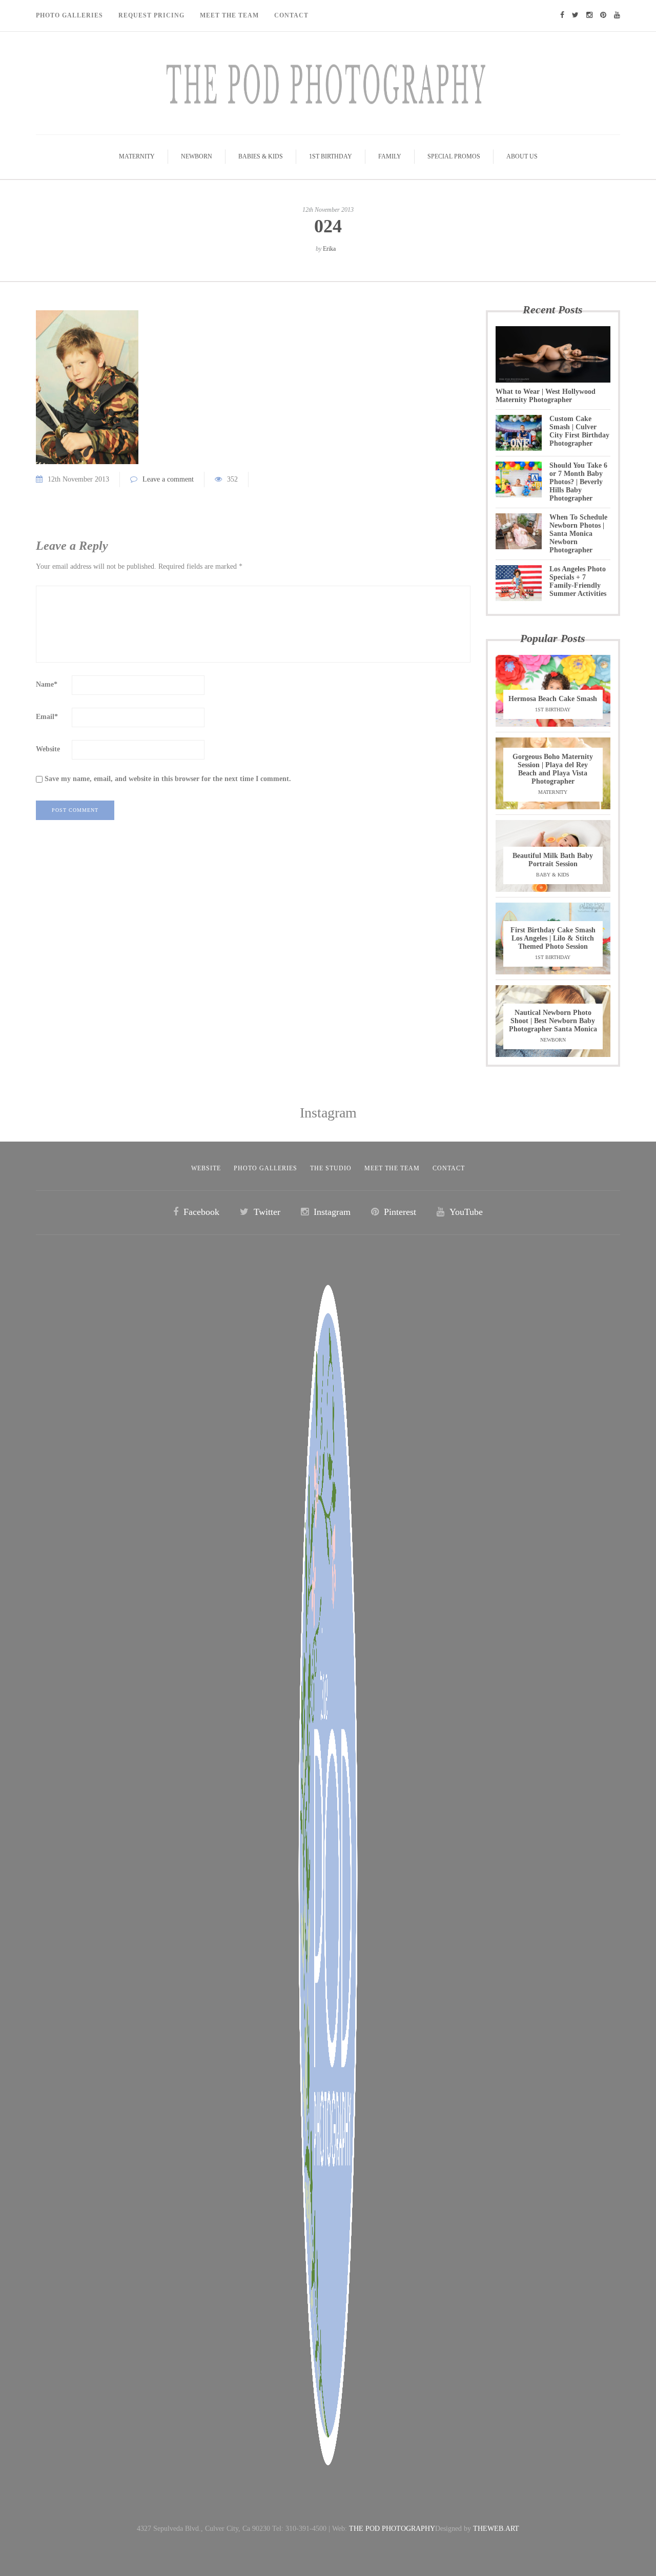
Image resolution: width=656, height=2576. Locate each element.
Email (47, 717)
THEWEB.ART (496, 2529)
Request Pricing (151, 15)
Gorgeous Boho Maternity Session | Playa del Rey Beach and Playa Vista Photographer (553, 769)
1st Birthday (331, 156)
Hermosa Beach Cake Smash (553, 699)
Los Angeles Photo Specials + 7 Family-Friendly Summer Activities (578, 581)
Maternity (137, 156)
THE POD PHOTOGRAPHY (392, 2529)
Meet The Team (229, 15)
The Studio (331, 1168)
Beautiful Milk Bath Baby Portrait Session (553, 860)
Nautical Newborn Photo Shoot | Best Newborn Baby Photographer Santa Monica (553, 1021)
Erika (329, 249)
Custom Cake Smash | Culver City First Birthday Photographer (579, 431)
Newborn (197, 156)
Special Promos (454, 156)
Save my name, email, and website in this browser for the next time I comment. (168, 779)
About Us (522, 156)
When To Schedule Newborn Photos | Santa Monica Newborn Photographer (578, 534)
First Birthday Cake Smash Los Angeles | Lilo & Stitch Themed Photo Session (553, 938)
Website (48, 749)
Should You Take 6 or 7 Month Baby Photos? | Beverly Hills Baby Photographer (578, 482)
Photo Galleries (69, 15)
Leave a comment (168, 479)
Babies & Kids (261, 156)
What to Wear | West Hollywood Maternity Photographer (546, 396)
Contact (291, 15)
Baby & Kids (553, 875)
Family (390, 156)
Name (47, 684)
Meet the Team (392, 1168)
